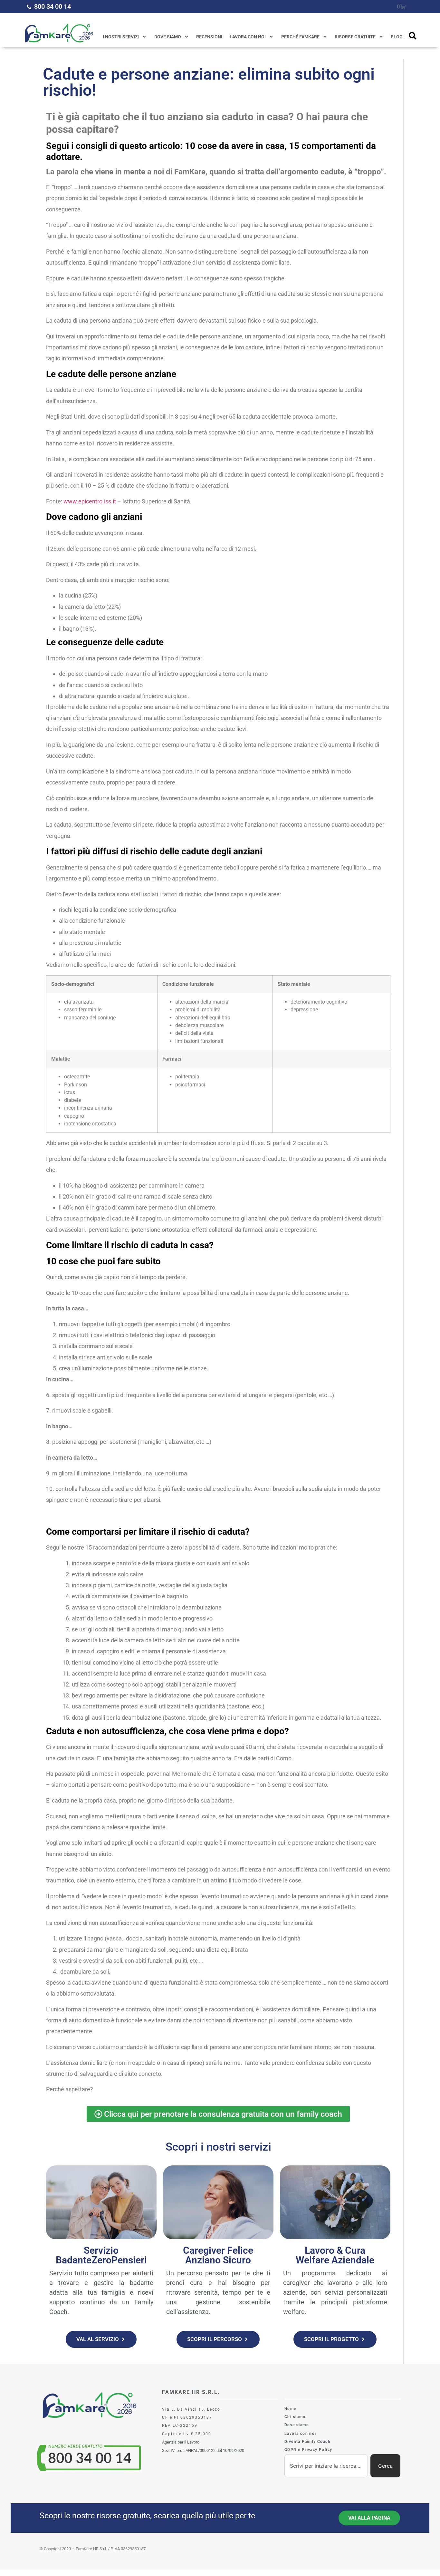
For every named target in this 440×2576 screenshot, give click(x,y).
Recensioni (209, 37)
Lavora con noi (248, 37)
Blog (397, 37)
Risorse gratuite (355, 37)
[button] (413, 36)
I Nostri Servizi (121, 37)
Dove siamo (168, 37)
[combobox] (326, 2466)
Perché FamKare (300, 37)
